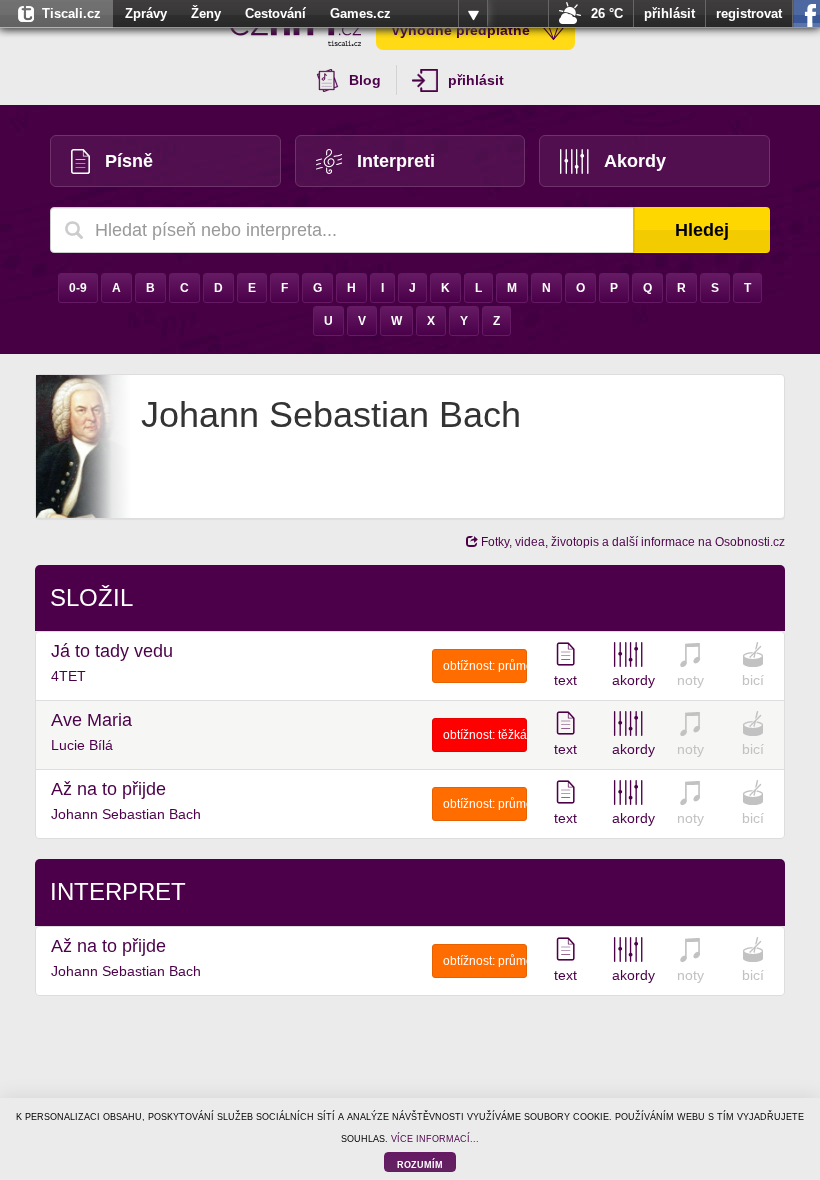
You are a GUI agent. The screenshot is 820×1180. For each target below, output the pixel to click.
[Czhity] (295, 30)
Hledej (702, 230)
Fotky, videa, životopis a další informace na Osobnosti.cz (631, 542)
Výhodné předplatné (460, 30)
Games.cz (360, 13)
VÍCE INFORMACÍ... (435, 1139)
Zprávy (146, 13)
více (473, 14)
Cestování (275, 13)
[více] (473, 14)
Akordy (635, 161)
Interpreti (396, 161)
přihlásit (669, 13)
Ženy (206, 13)
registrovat (749, 13)
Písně (129, 161)
